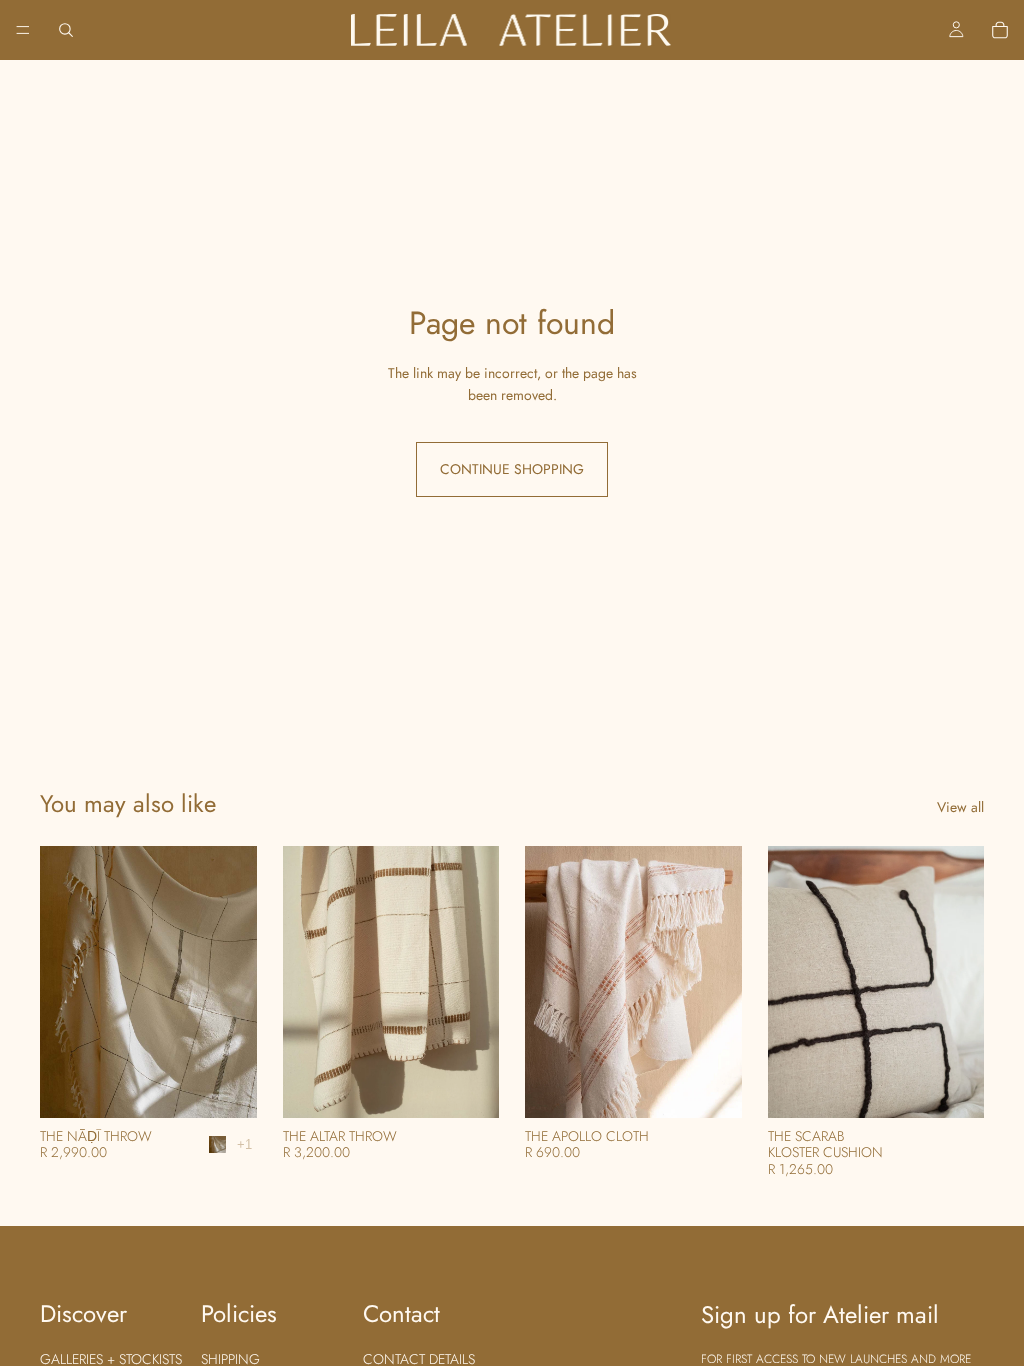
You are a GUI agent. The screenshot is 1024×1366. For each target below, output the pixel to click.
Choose (243, 1087)
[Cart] (1000, 30)
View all (960, 807)
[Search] (66, 30)
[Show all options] (244, 1144)
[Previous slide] (62, 982)
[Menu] (23, 30)
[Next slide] (235, 982)
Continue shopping (512, 469)
